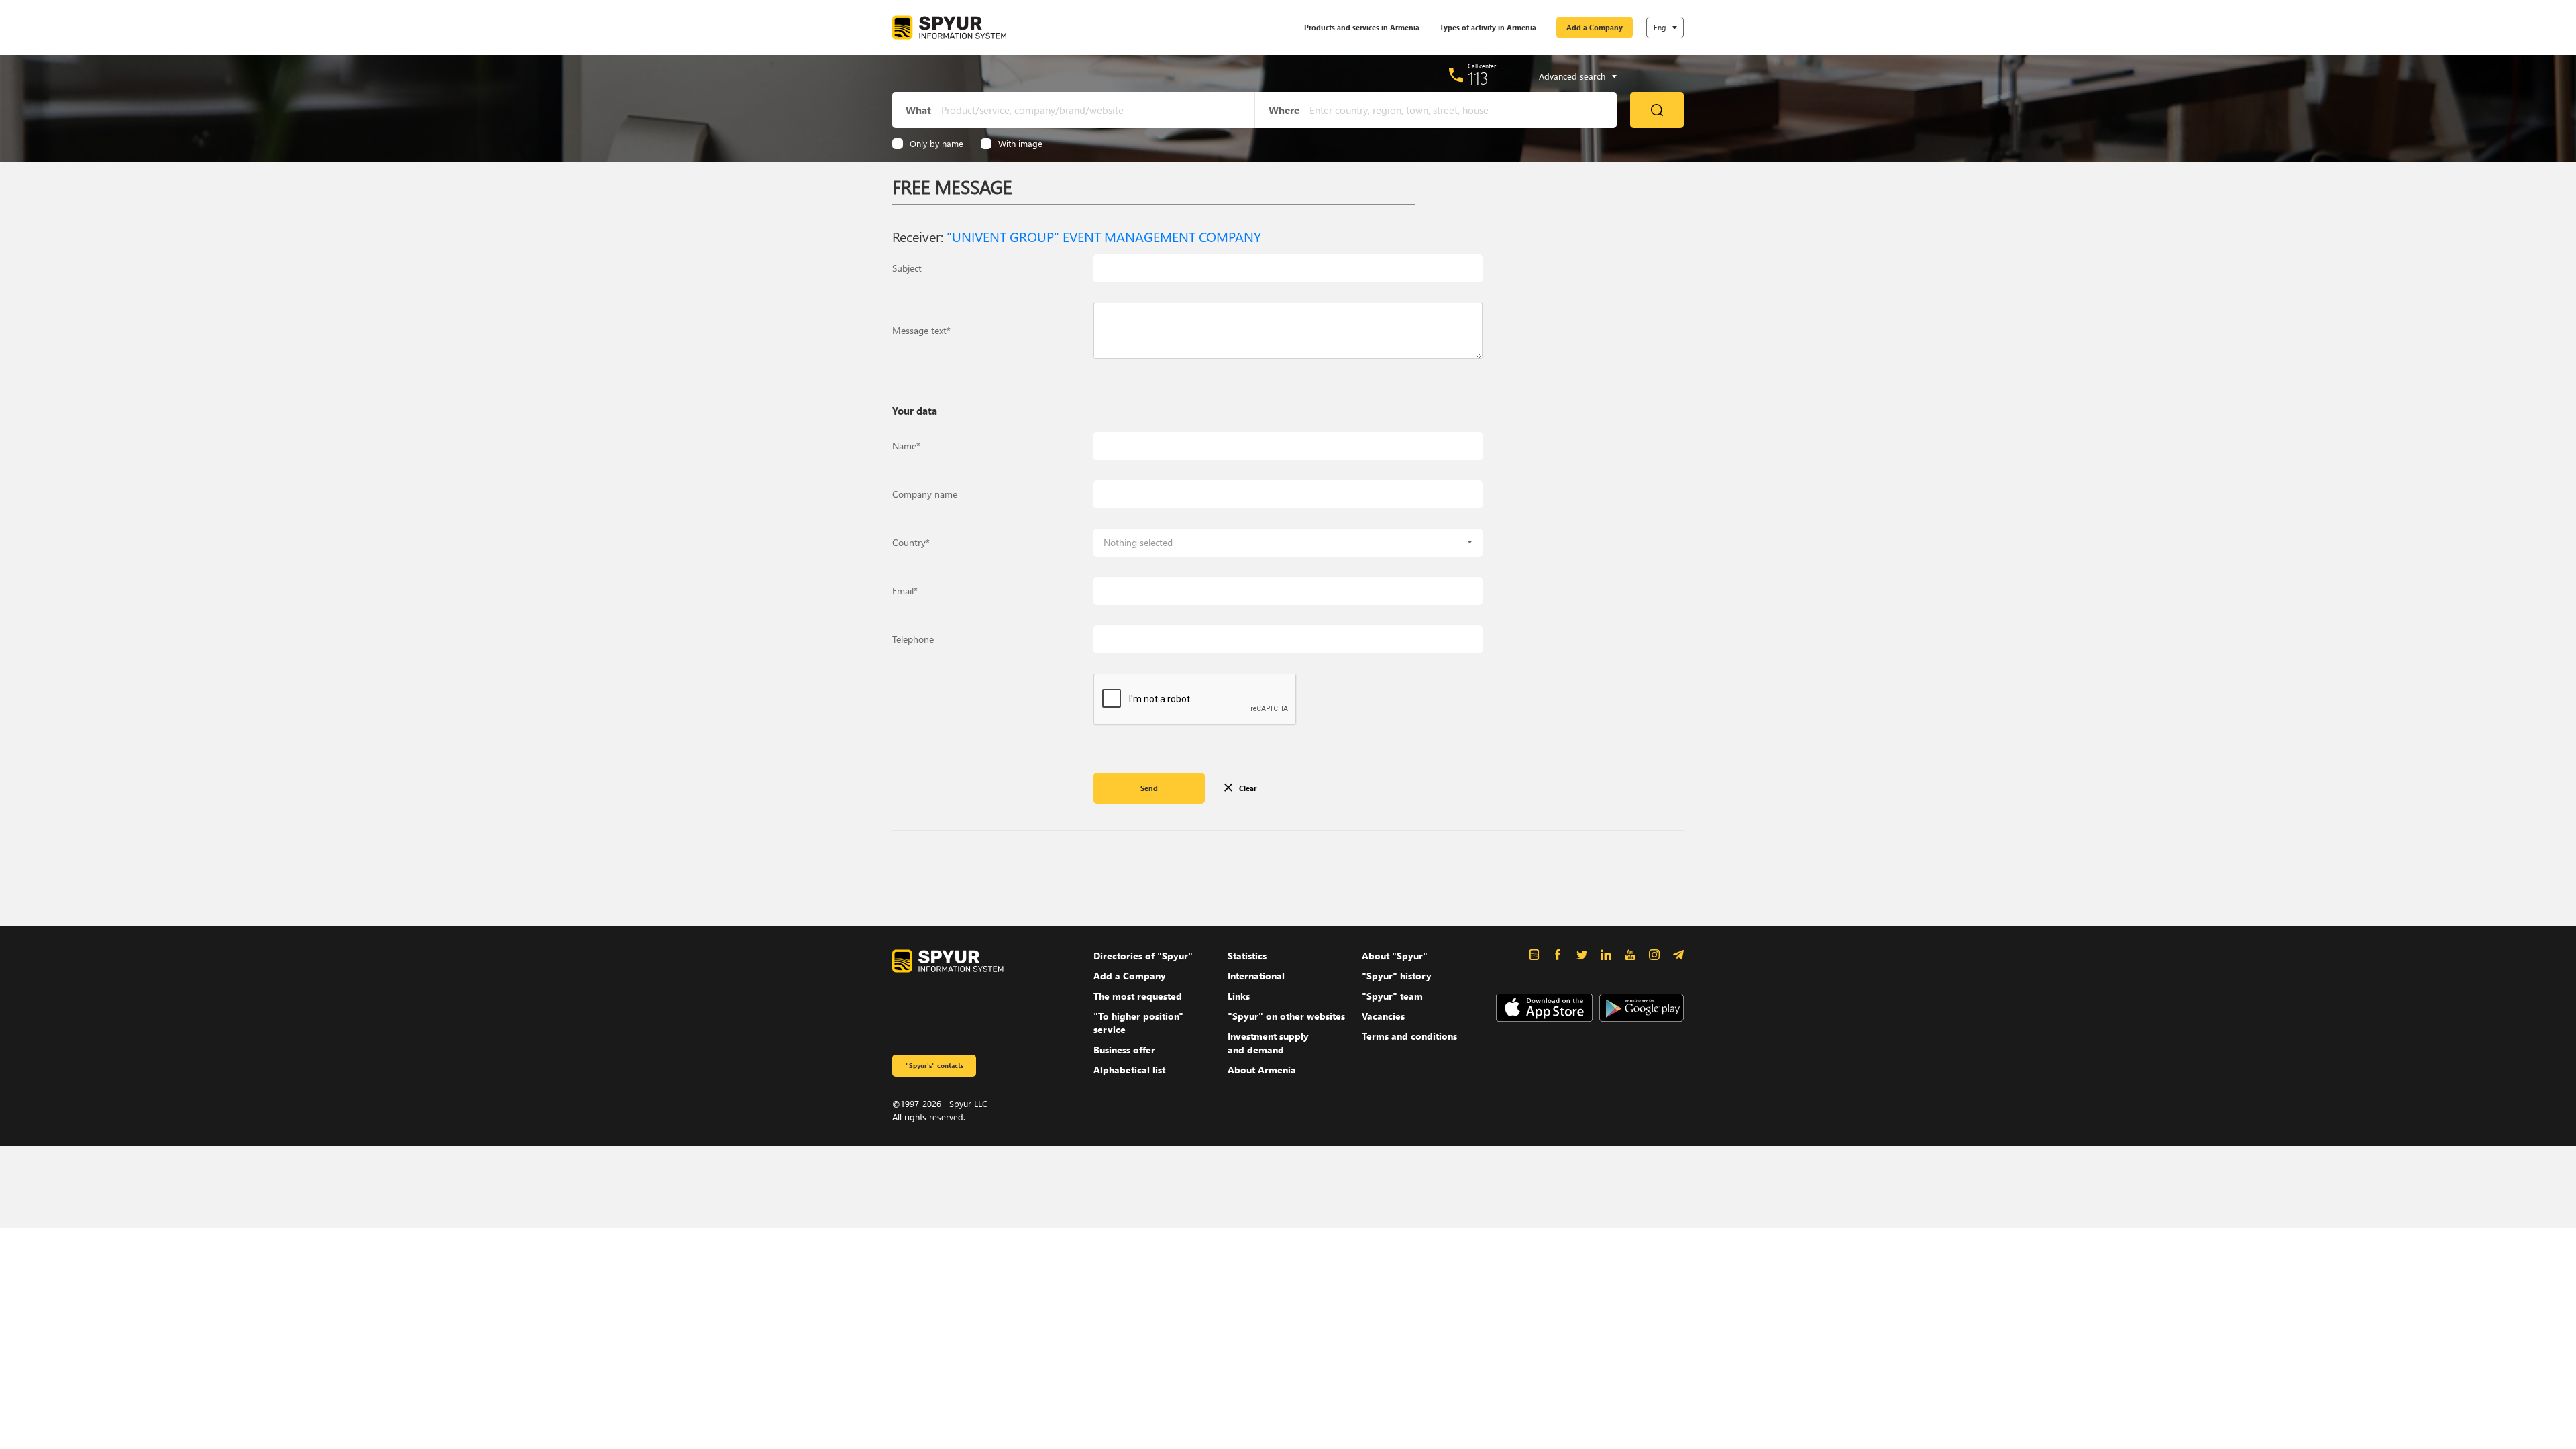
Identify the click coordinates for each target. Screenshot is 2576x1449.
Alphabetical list (1129, 1070)
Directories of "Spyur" (1143, 956)
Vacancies (1383, 1016)
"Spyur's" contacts (934, 1065)
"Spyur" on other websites (1286, 1016)
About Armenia (1262, 1070)
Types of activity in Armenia (1488, 27)
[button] (1288, 543)
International (1256, 976)
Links (1239, 996)
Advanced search (1572, 76)
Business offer (1124, 1050)
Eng (1660, 27)
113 (1478, 78)
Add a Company (1595, 27)
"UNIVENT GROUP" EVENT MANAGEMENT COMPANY (1104, 236)
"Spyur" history (1397, 976)
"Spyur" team (1392, 996)
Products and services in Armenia (1362, 27)
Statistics (1247, 956)
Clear (1248, 788)
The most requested (1138, 996)
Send (1149, 788)
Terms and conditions (1409, 1036)
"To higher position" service (1138, 1023)
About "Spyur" (1395, 956)
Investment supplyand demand (1268, 1043)
